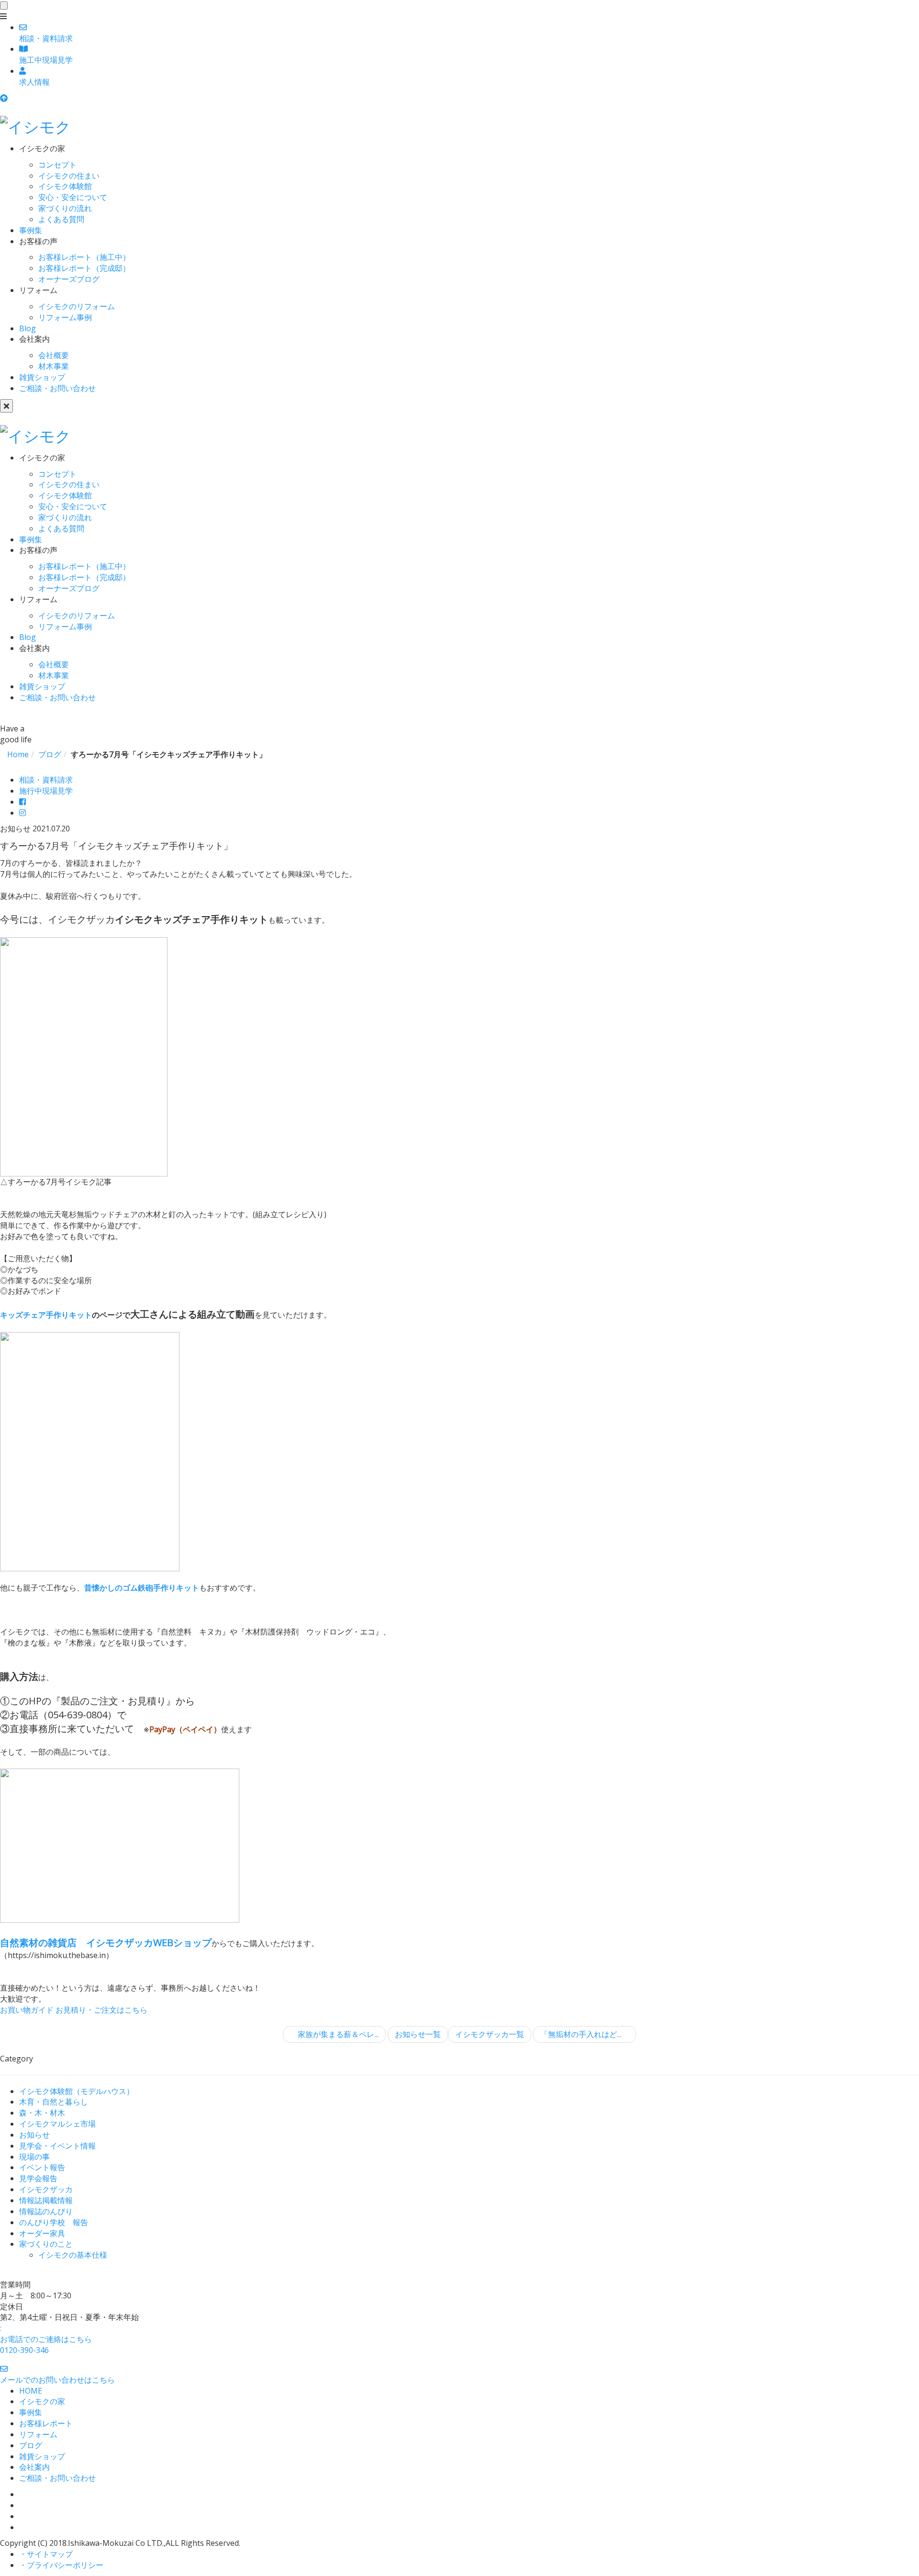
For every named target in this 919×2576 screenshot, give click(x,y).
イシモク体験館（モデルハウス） (77, 2091)
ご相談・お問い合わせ (57, 388)
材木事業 (54, 366)
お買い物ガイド (27, 2010)
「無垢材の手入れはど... (582, 2034)
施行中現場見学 (46, 791)
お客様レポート (46, 2423)
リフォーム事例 (65, 317)
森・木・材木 (42, 2113)
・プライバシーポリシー (61, 2565)
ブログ (31, 2445)
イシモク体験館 (65, 186)
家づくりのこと (46, 2244)
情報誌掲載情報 (46, 2200)
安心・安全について (73, 197)
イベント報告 (42, 2167)
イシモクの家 (42, 2401)
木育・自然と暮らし (54, 2102)
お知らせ (34, 2135)
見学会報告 (38, 2178)
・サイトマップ (46, 2554)
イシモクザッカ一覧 (490, 2034)
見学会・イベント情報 (57, 2146)
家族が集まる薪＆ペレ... (337, 2034)
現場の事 (34, 2157)
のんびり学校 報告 (54, 2222)
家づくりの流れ (65, 208)
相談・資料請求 (46, 780)
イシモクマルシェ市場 (57, 2124)
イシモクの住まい (69, 176)
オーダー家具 (42, 2233)
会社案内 (34, 2467)
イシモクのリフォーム (77, 306)
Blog (28, 328)
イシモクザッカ (46, 2189)
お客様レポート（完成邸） (84, 268)
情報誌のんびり (46, 2211)
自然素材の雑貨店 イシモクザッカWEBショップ (106, 1943)
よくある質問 (61, 219)
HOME (31, 2391)
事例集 (31, 230)
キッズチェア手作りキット (46, 1315)
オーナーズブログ (69, 279)
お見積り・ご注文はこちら (101, 2010)
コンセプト (57, 165)
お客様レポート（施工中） (84, 257)
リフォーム (38, 2434)
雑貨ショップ (42, 377)
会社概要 (54, 355)
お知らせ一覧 (418, 2034)
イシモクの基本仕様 (73, 2255)
